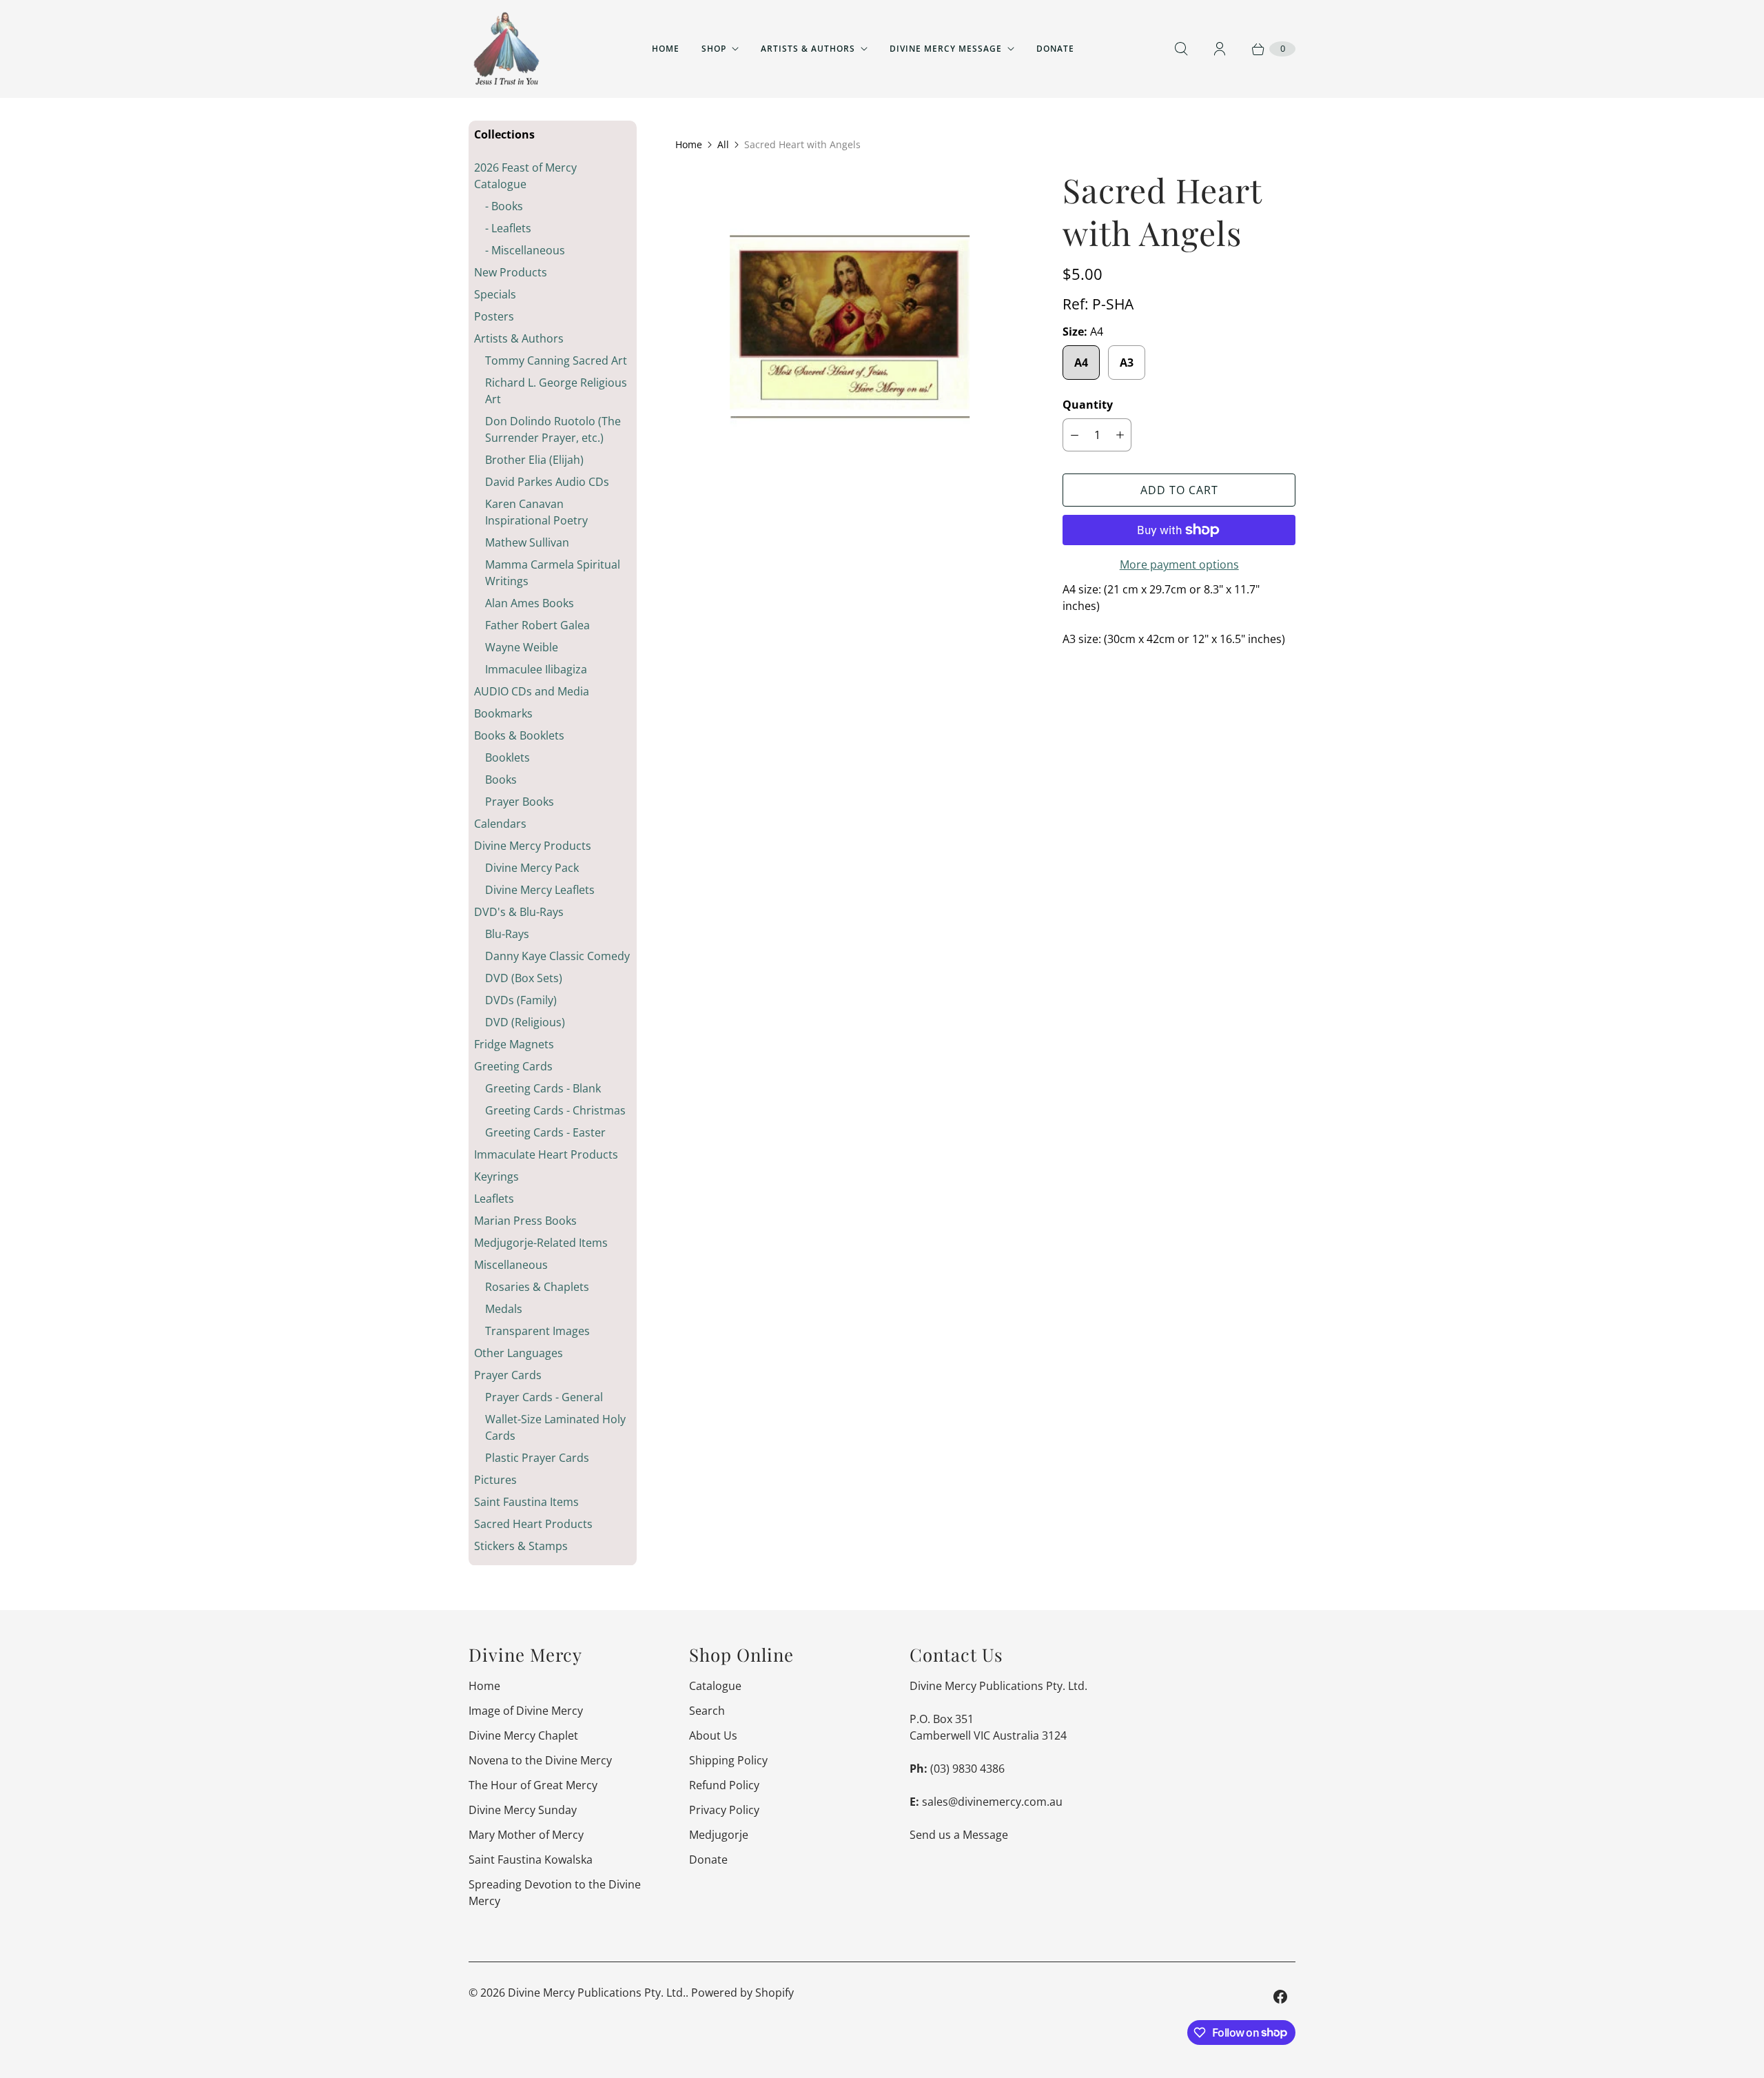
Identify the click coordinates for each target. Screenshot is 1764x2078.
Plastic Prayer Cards (537, 1458)
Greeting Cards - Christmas (555, 1110)
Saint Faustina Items (526, 1502)
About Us (713, 1735)
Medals (504, 1309)
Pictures (495, 1480)
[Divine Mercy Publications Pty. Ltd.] (506, 49)
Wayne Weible (522, 647)
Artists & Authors (808, 49)
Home (666, 49)
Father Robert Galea (537, 625)
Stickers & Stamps (521, 1546)
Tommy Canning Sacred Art (556, 360)
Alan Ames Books (530, 603)
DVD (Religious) (525, 1022)
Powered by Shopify (742, 1993)
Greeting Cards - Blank (543, 1088)
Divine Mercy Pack (532, 868)
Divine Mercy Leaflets (540, 890)
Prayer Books (520, 802)
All (723, 144)
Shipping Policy (728, 1760)
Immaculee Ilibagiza (536, 669)
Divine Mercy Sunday (523, 1810)
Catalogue (715, 1686)
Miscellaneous (511, 1265)
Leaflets (494, 1199)
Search (707, 1711)
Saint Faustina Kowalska (531, 1860)
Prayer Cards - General (544, 1397)
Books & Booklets (519, 735)
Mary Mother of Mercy (526, 1835)
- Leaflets (508, 228)
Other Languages (519, 1353)
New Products (511, 272)
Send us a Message (959, 1835)
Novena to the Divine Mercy (540, 1760)
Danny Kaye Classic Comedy (557, 956)
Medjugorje (719, 1835)
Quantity (1088, 405)
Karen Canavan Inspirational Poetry (536, 512)
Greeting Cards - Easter (545, 1132)
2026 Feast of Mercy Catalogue (525, 176)
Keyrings (496, 1176)
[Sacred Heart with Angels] (850, 340)
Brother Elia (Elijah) (534, 460)
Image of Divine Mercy (526, 1711)
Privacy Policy (724, 1810)
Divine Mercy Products (533, 846)
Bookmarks (503, 713)
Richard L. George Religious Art (556, 391)
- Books (504, 206)
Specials (495, 294)
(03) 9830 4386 (967, 1769)
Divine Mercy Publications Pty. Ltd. (597, 1993)
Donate (1055, 49)
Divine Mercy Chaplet (523, 1735)
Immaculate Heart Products (546, 1154)
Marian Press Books (525, 1221)
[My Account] (1220, 49)
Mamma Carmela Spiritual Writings (553, 573)
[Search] (1181, 49)
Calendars (500, 824)
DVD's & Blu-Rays (519, 912)
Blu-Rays (507, 934)
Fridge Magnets (514, 1044)
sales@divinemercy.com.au (992, 1802)
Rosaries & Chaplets (537, 1287)
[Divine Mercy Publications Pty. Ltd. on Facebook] (1280, 1997)
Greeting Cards (513, 1066)
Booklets (507, 757)
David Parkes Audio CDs (547, 482)
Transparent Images (537, 1331)
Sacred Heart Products (533, 1524)
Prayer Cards (508, 1375)
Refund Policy (724, 1785)
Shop (714, 49)
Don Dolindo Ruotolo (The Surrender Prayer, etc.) (553, 429)
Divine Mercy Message (946, 49)
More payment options (1179, 564)
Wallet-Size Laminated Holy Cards (555, 1427)
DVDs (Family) (521, 1000)
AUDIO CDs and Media (532, 691)
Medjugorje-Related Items (541, 1243)
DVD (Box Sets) (524, 978)
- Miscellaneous (525, 250)
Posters (494, 316)
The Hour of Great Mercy (533, 1785)
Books (501, 780)
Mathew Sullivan (527, 542)
